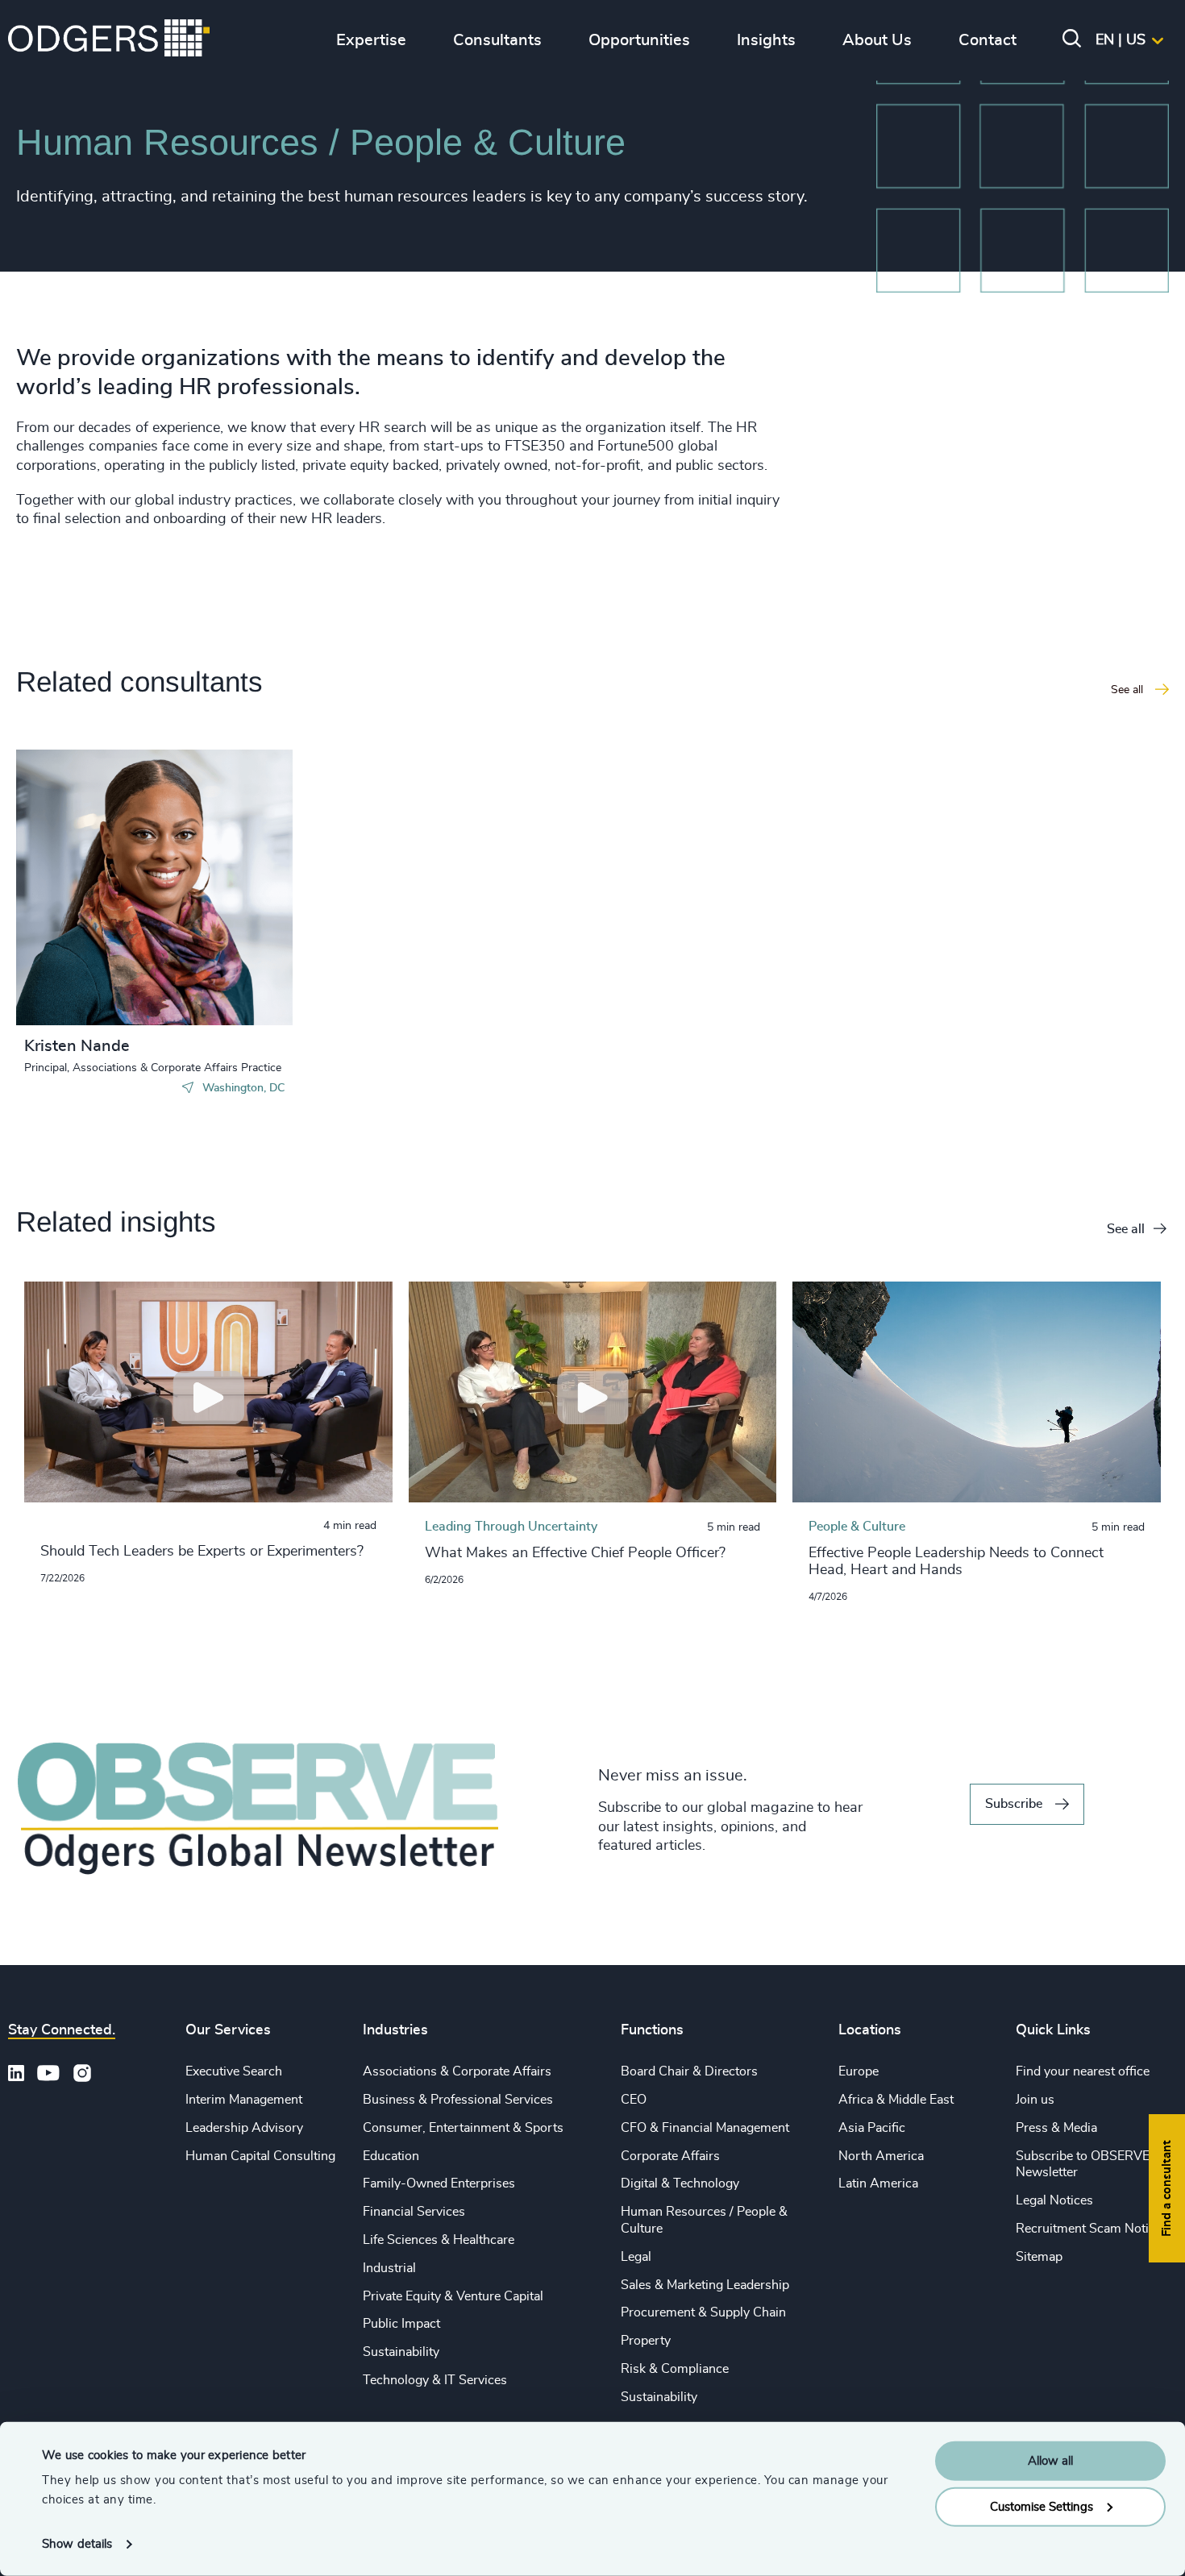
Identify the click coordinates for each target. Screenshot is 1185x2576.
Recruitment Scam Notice (1089, 2229)
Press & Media (1056, 2128)
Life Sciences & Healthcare (439, 2240)
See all (1126, 1229)
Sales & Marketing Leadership (705, 2285)
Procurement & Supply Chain (703, 2312)
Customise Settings (1042, 2506)
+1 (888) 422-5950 (108, 885)
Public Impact (401, 2324)
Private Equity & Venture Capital (453, 2296)
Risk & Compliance (675, 2369)
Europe (859, 2071)
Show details (77, 2544)
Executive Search (234, 2071)
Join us (1035, 2100)
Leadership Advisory (244, 2128)
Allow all (1050, 2461)
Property (646, 2341)
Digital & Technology (680, 2183)
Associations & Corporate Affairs (457, 2071)
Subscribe (1014, 1804)
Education (391, 2156)
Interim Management (244, 2100)
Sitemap (1039, 2257)
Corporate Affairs (670, 2156)
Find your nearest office (1083, 2071)
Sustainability (401, 2352)
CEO (634, 2100)
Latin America (878, 2183)
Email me (76, 911)
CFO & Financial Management (705, 2128)
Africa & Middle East (896, 2100)
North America (881, 2156)
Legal (636, 2257)
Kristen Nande (77, 1046)
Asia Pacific (872, 2128)
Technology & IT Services (435, 2380)
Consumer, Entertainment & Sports (463, 2128)
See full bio (219, 985)
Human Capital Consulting (260, 2156)
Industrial (389, 2268)
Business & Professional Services (458, 2100)
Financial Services (414, 2212)
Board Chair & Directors (689, 2071)
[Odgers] (109, 40)
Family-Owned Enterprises (439, 2183)
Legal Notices (1054, 2200)
